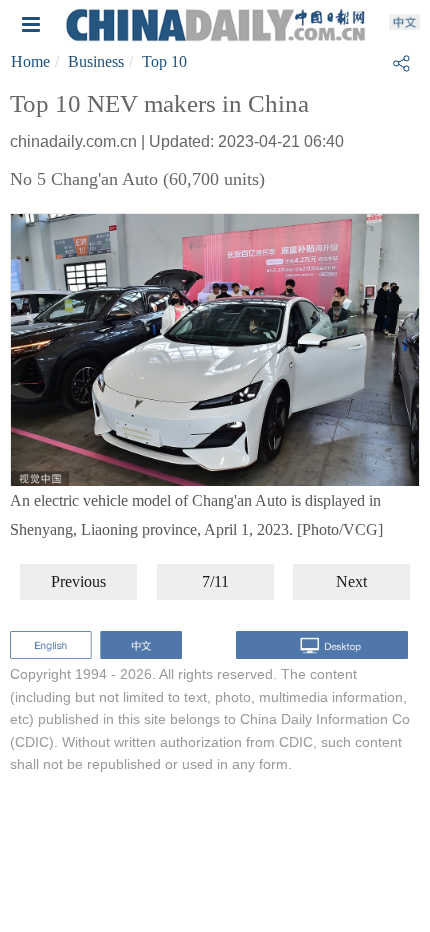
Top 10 (164, 61)
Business (96, 61)
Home (30, 61)
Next (351, 581)
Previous (78, 581)
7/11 (215, 581)
